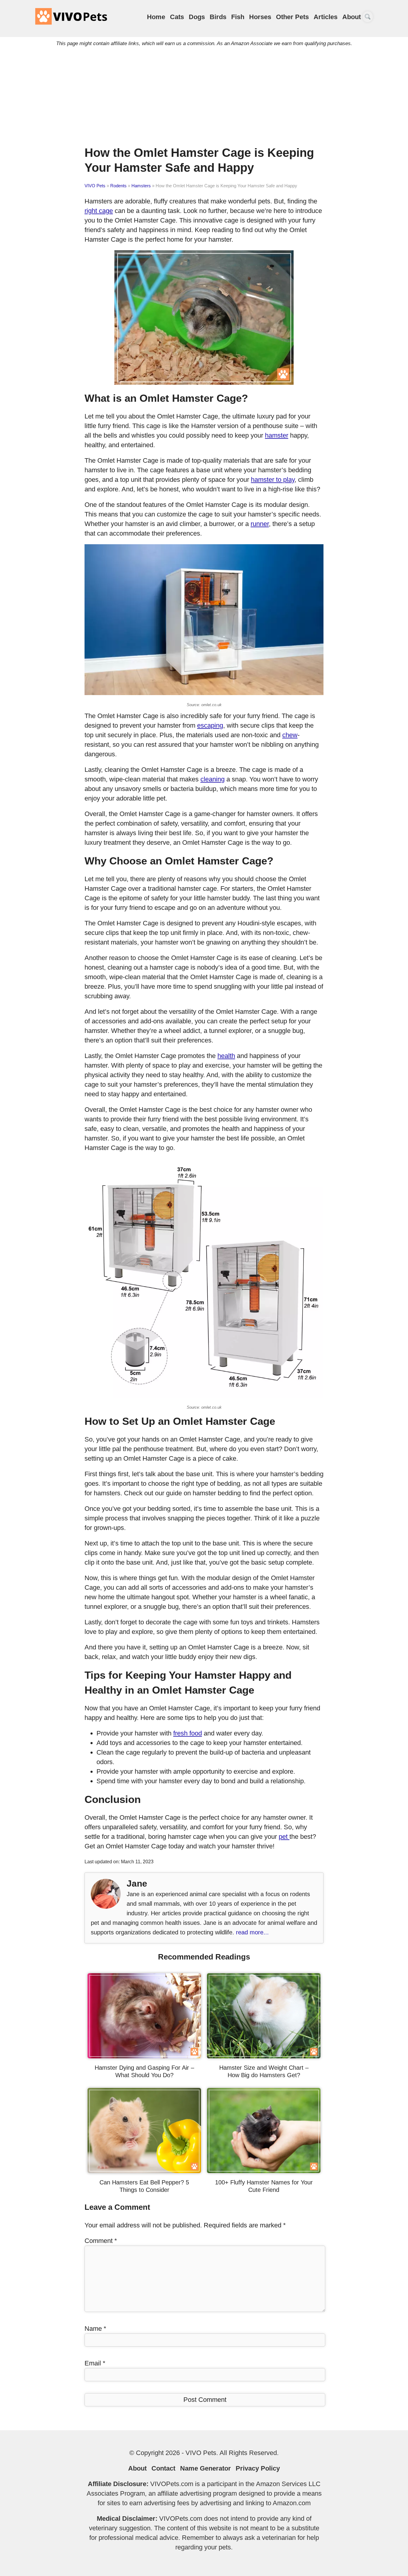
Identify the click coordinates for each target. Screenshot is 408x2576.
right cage (99, 211)
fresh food (188, 1733)
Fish (238, 17)
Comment (101, 2241)
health (226, 1056)
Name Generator (205, 2468)
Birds (218, 17)
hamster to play (273, 480)
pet (284, 1837)
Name (95, 2329)
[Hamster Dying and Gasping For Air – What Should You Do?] (144, 2056)
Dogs (197, 17)
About (352, 17)
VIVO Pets (95, 186)
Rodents (118, 186)
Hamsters (141, 186)
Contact (163, 2468)
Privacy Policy (258, 2468)
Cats (177, 17)
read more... (252, 1932)
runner (260, 524)
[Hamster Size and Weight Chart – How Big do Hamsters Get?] (264, 2056)
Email (95, 2363)
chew (290, 735)
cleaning (213, 779)
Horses (260, 17)
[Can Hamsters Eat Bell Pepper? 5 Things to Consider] (144, 2171)
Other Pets (292, 17)
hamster (277, 435)
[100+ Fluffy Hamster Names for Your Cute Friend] (264, 2171)
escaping (210, 725)
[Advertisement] (204, 94)
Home (156, 17)
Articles (326, 17)
